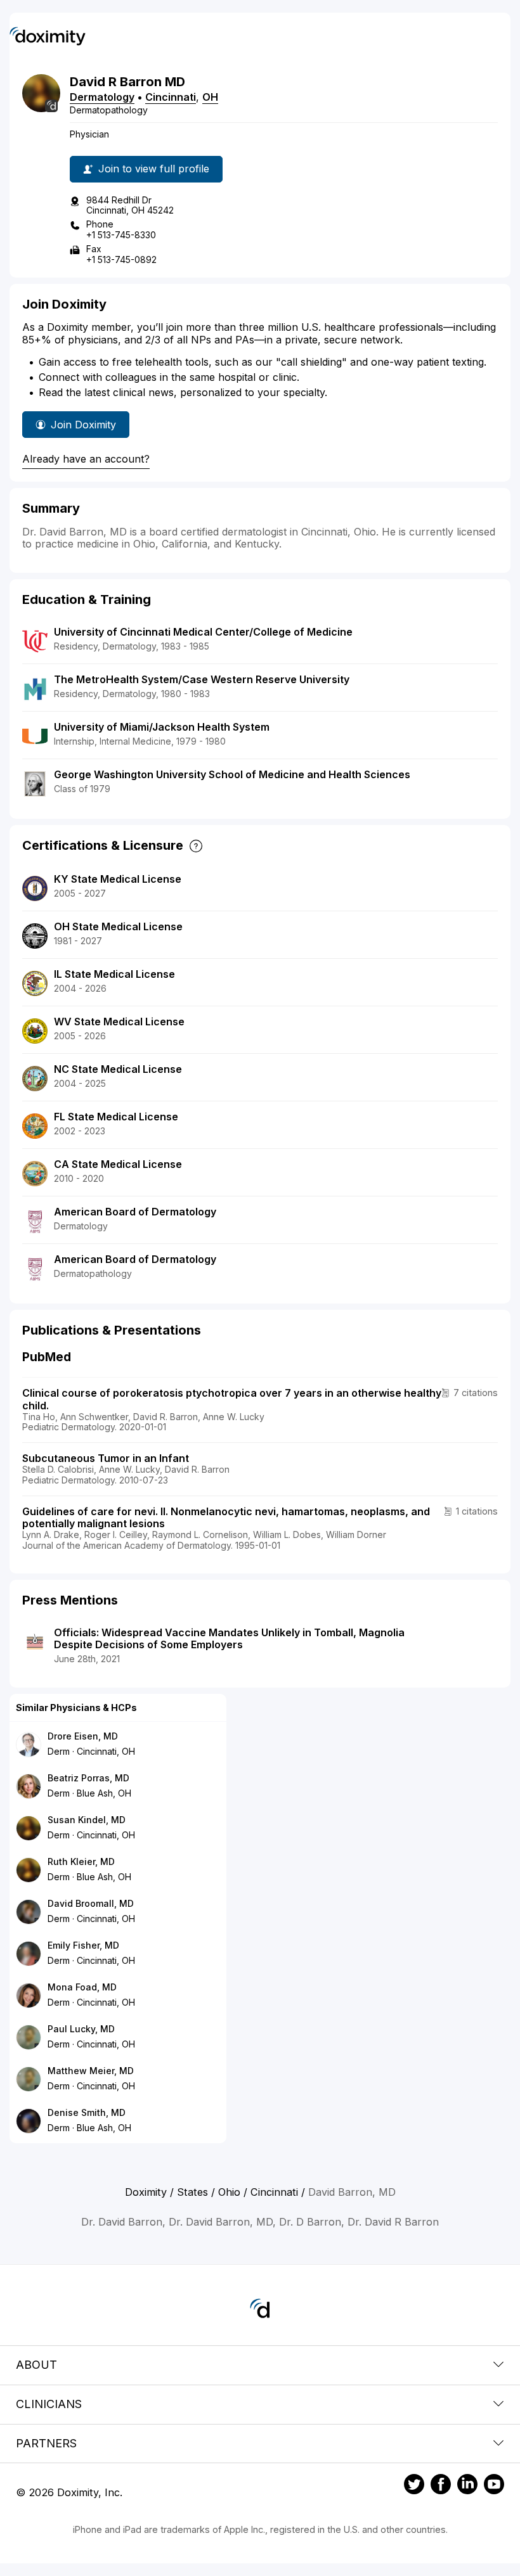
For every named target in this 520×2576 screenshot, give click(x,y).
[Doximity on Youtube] (494, 2486)
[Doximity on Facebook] (441, 2486)
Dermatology (102, 97)
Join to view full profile (154, 169)
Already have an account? (86, 459)
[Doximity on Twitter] (414, 2486)
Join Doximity (83, 425)
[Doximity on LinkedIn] (467, 2486)
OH (210, 97)
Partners (46, 2443)
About (36, 2365)
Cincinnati (171, 97)
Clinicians (49, 2404)
